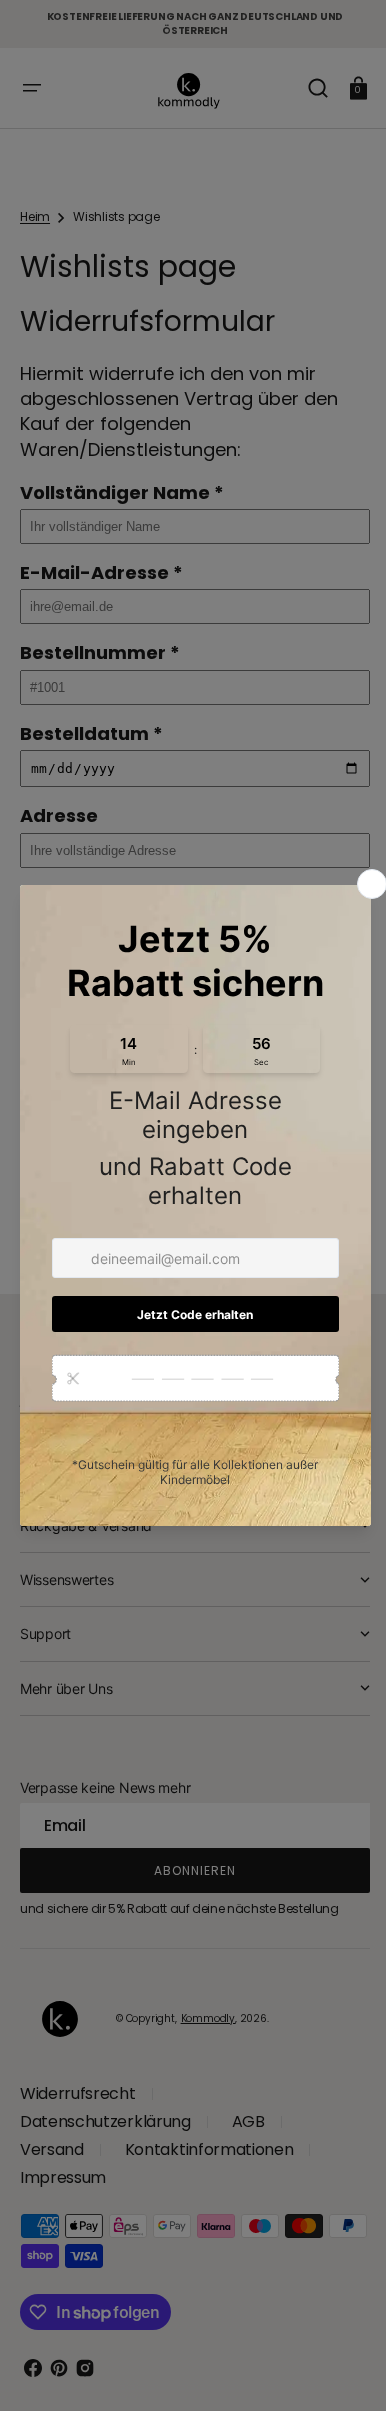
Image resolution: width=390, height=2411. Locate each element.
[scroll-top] (332, 2368)
